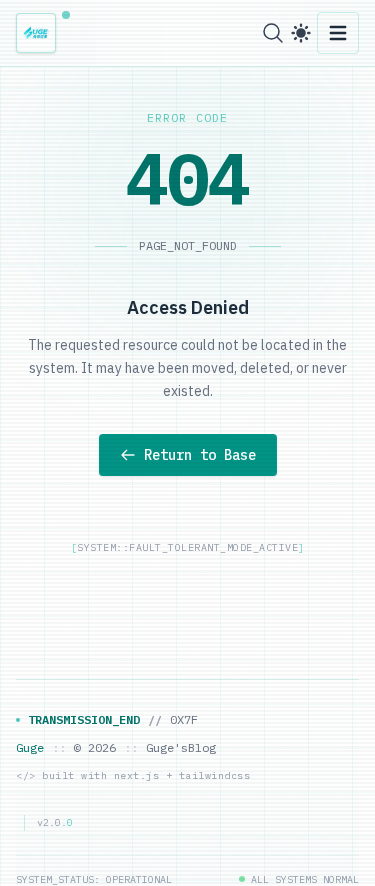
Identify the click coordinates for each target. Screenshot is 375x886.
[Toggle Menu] (338, 33)
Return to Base (200, 455)
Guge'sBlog (181, 747)
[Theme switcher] (301, 33)
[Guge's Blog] (42, 33)
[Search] (273, 33)
